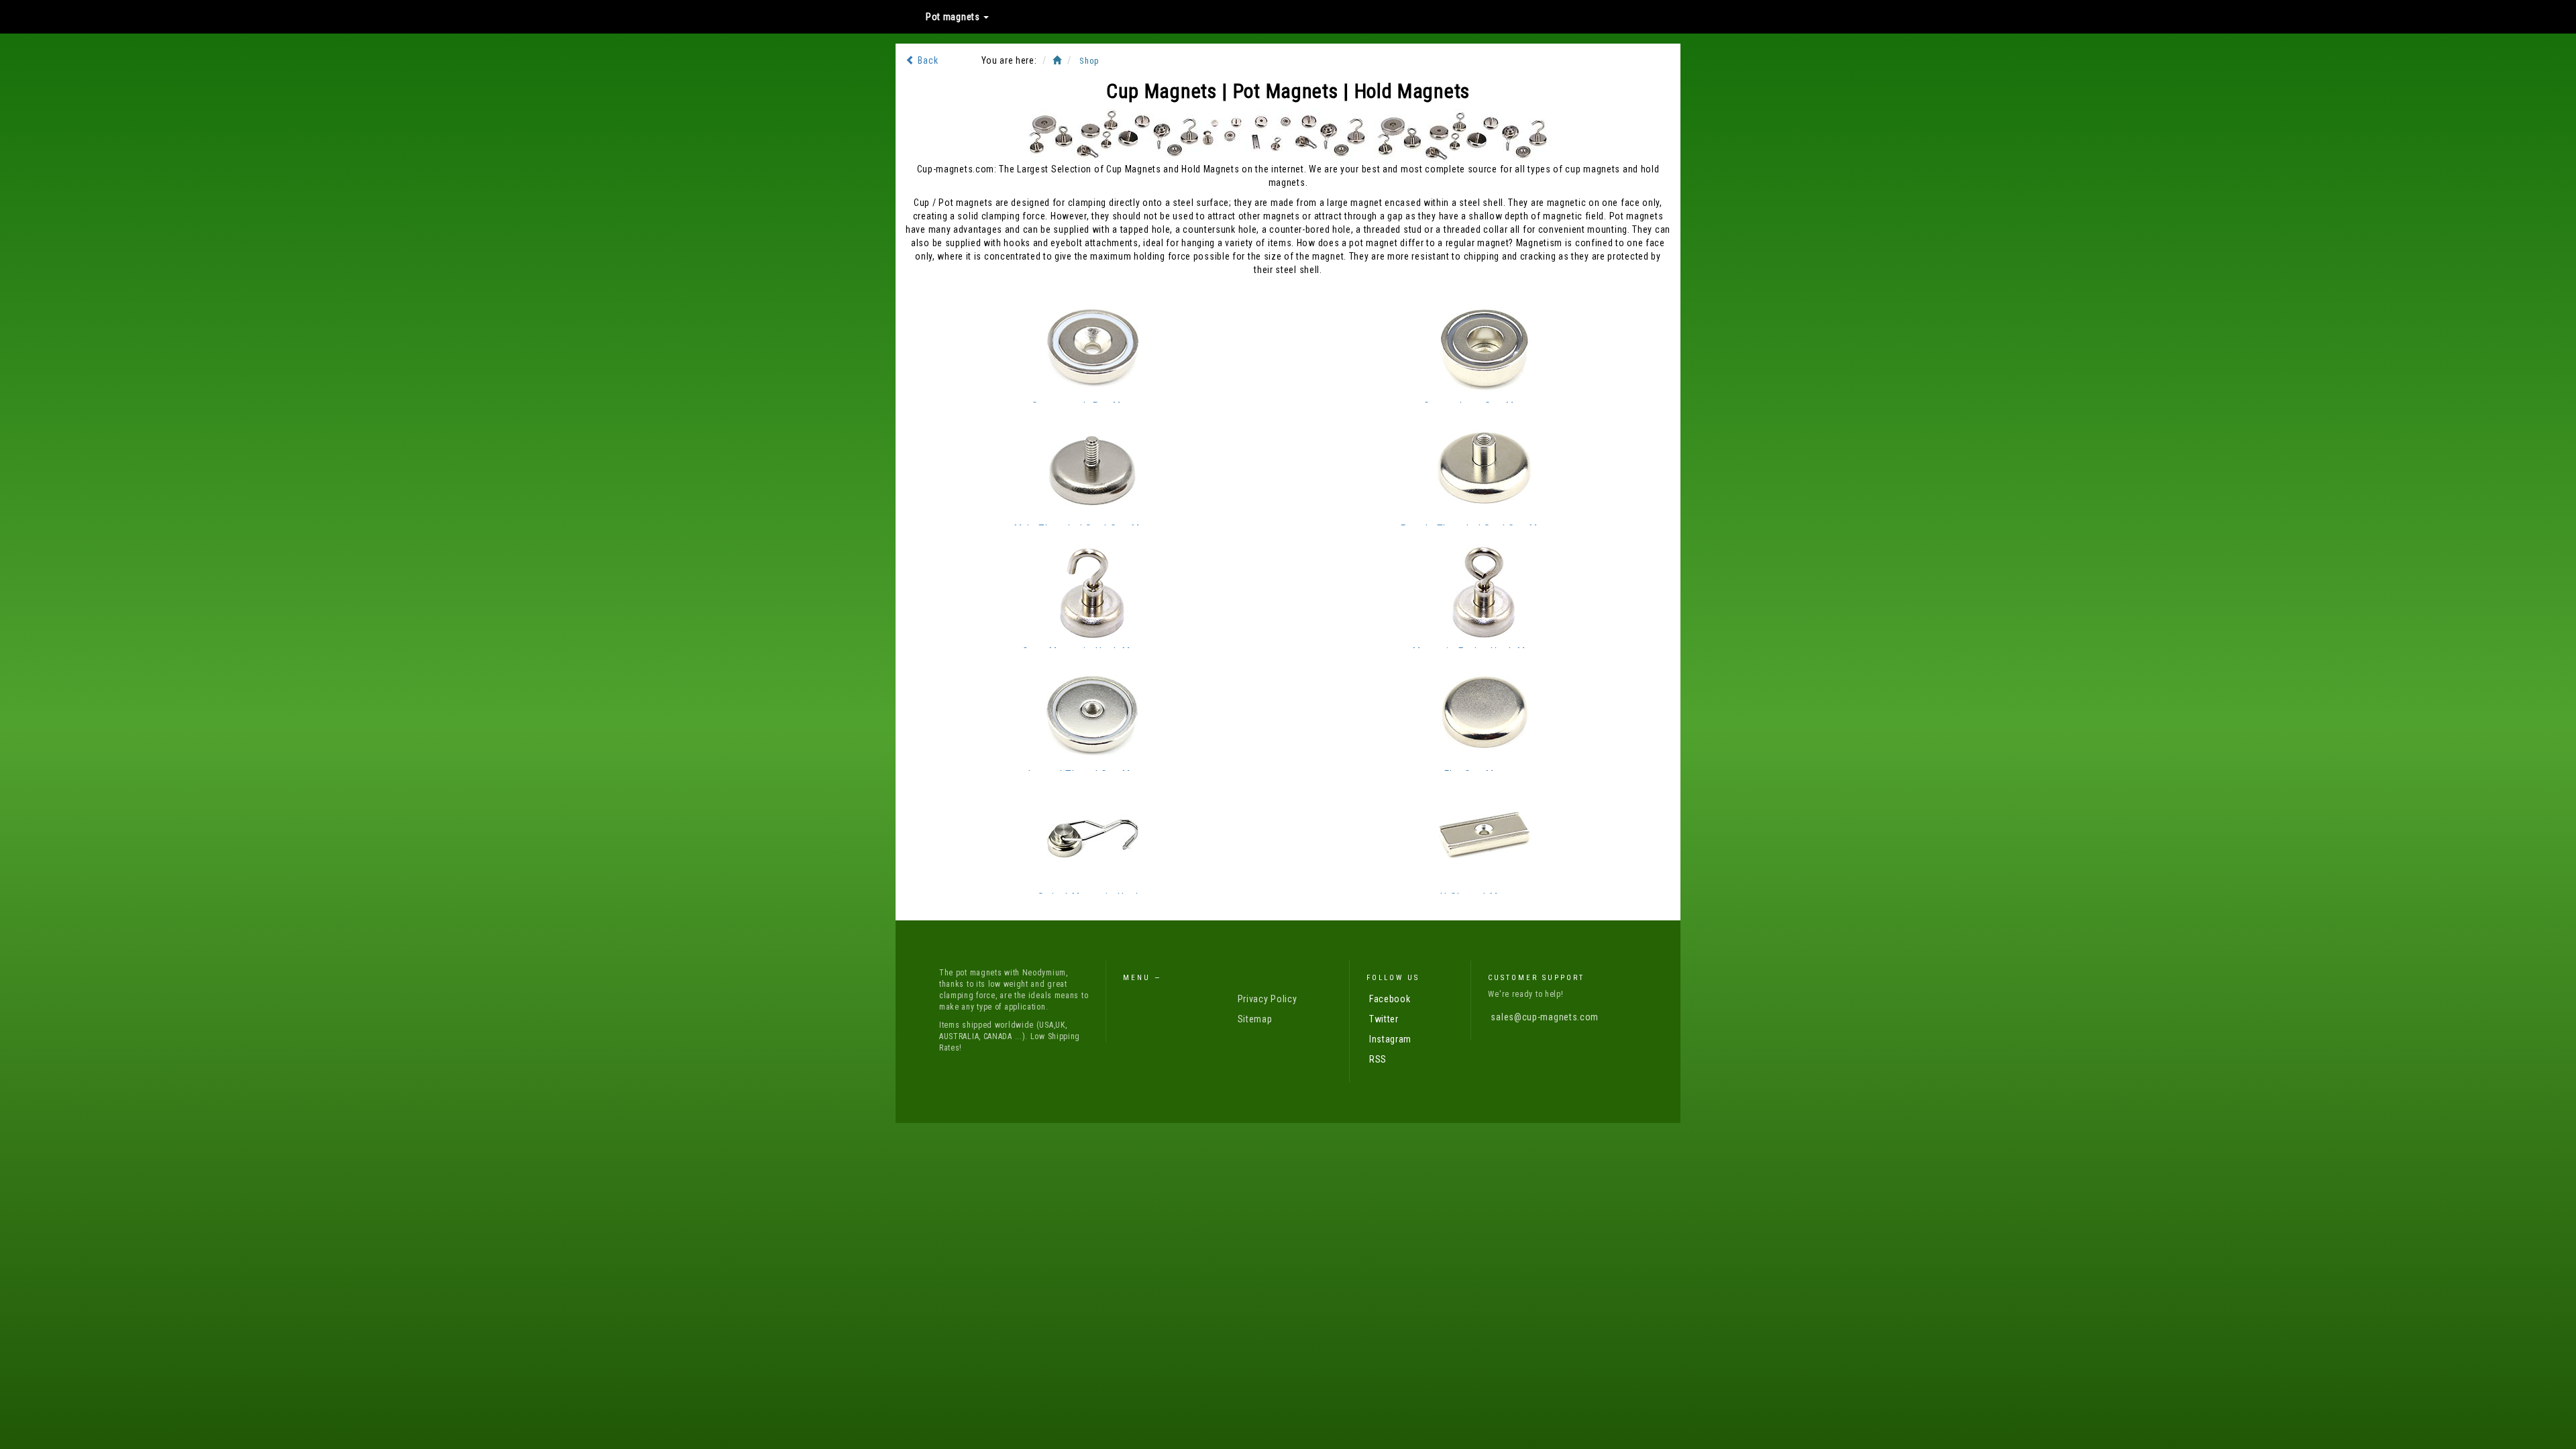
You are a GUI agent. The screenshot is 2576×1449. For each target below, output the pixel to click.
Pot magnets (954, 17)
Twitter (1384, 1019)
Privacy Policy (1268, 999)
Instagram (1390, 1039)
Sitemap (1255, 1019)
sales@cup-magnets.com (1545, 1017)
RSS (1378, 1059)
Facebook (1390, 999)
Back (927, 60)
